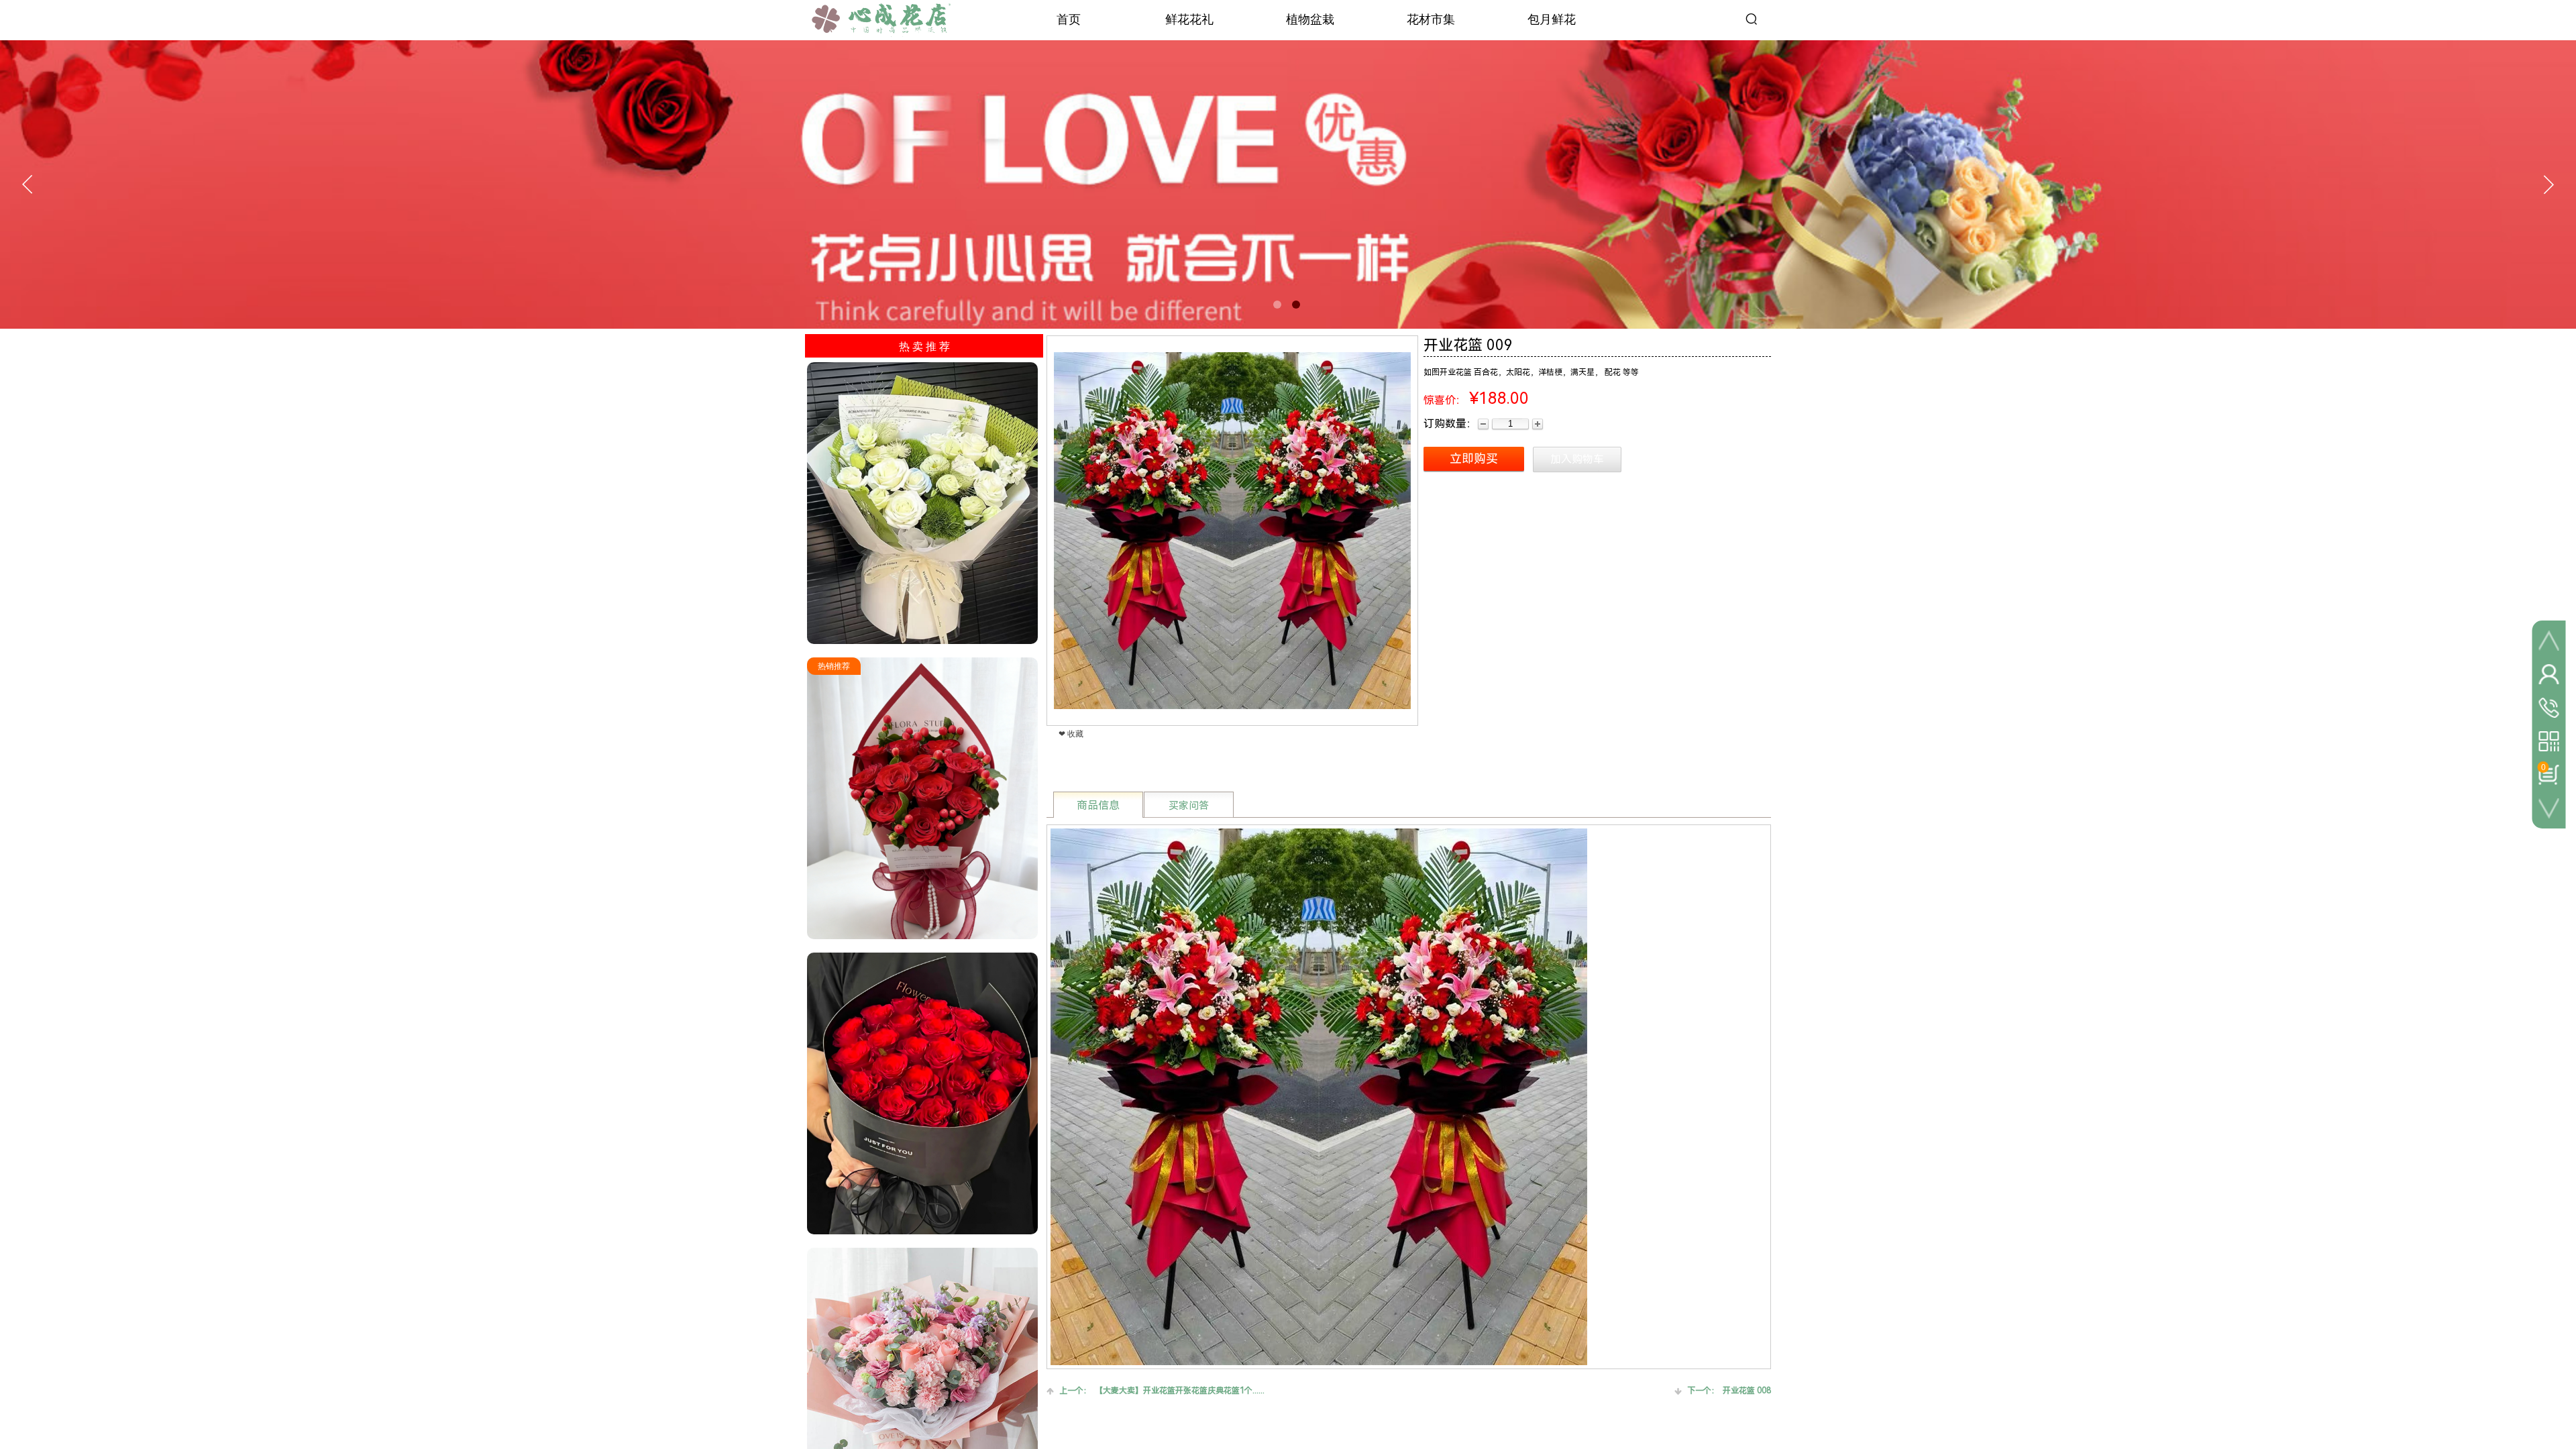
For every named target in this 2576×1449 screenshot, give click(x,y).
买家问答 (1189, 806)
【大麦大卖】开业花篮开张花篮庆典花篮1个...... (1162, 1391)
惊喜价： (1445, 400)
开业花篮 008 (1729, 1391)
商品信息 (1098, 805)
